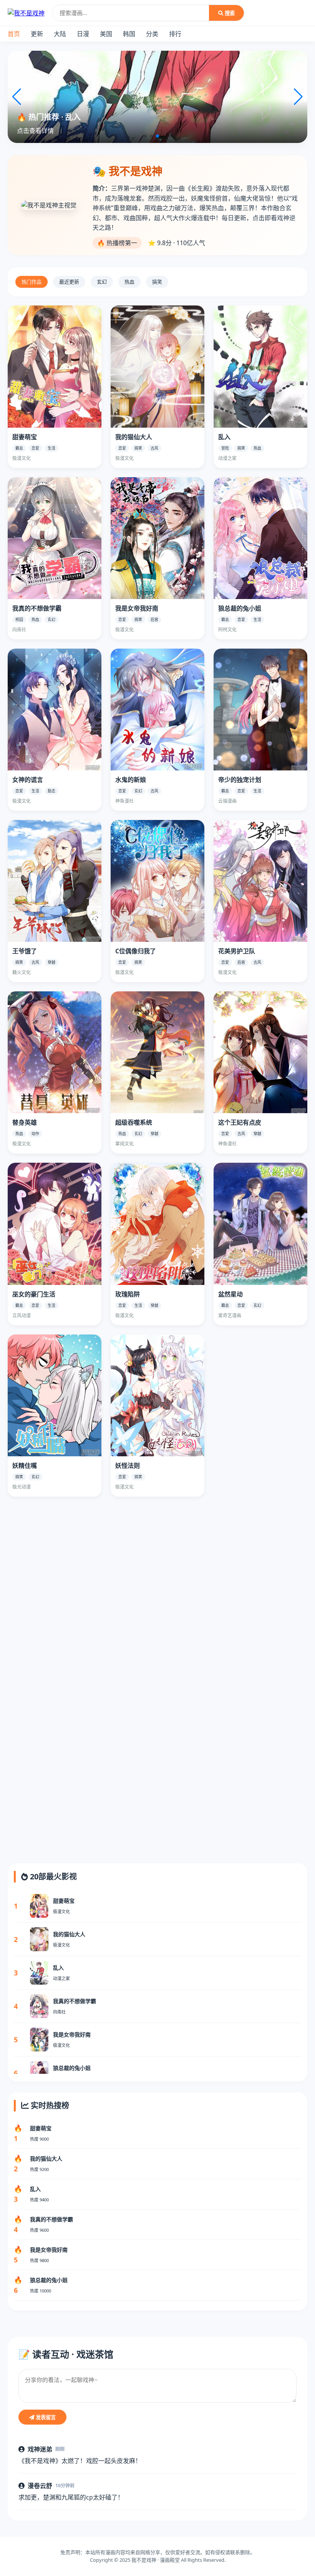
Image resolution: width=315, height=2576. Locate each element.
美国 (106, 34)
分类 (152, 34)
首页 (14, 34)
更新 (37, 34)
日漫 (83, 34)
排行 (175, 34)
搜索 (229, 13)
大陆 (60, 34)
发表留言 (45, 2417)
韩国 (129, 34)
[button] (145, 136)
